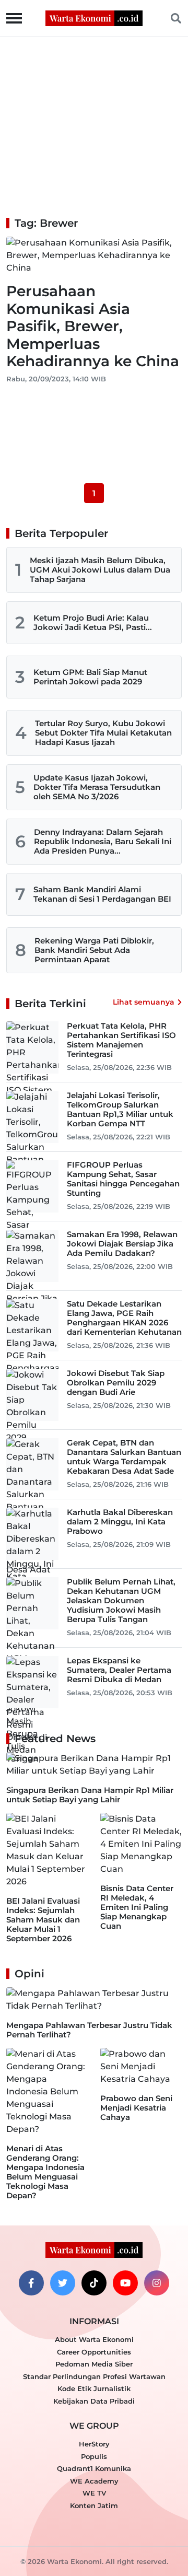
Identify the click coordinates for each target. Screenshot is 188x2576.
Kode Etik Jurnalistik (94, 2388)
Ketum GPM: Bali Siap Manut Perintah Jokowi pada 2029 (90, 677)
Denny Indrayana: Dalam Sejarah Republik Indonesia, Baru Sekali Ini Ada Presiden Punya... (103, 841)
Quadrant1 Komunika (94, 2468)
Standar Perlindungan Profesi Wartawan (94, 2376)
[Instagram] (157, 2283)
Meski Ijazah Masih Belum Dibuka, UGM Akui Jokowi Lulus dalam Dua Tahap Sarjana (100, 570)
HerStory (94, 2444)
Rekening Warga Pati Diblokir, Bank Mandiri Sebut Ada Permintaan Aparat (94, 950)
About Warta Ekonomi (94, 2339)
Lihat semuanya (144, 1002)
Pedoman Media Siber (94, 2364)
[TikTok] (94, 2283)
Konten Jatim (94, 2505)
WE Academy (94, 2481)
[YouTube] (125, 2283)
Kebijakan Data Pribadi (94, 2401)
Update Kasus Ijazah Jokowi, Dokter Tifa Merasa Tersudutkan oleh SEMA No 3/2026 (97, 787)
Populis (94, 2456)
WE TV (94, 2493)
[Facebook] (31, 2283)
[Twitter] (63, 2283)
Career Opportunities (94, 2352)
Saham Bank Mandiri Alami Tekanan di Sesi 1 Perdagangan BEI (102, 894)
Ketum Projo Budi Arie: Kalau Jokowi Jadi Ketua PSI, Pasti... (93, 622)
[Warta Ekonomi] (94, 18)
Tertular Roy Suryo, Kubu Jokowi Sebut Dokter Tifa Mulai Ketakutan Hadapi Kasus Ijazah (103, 733)
